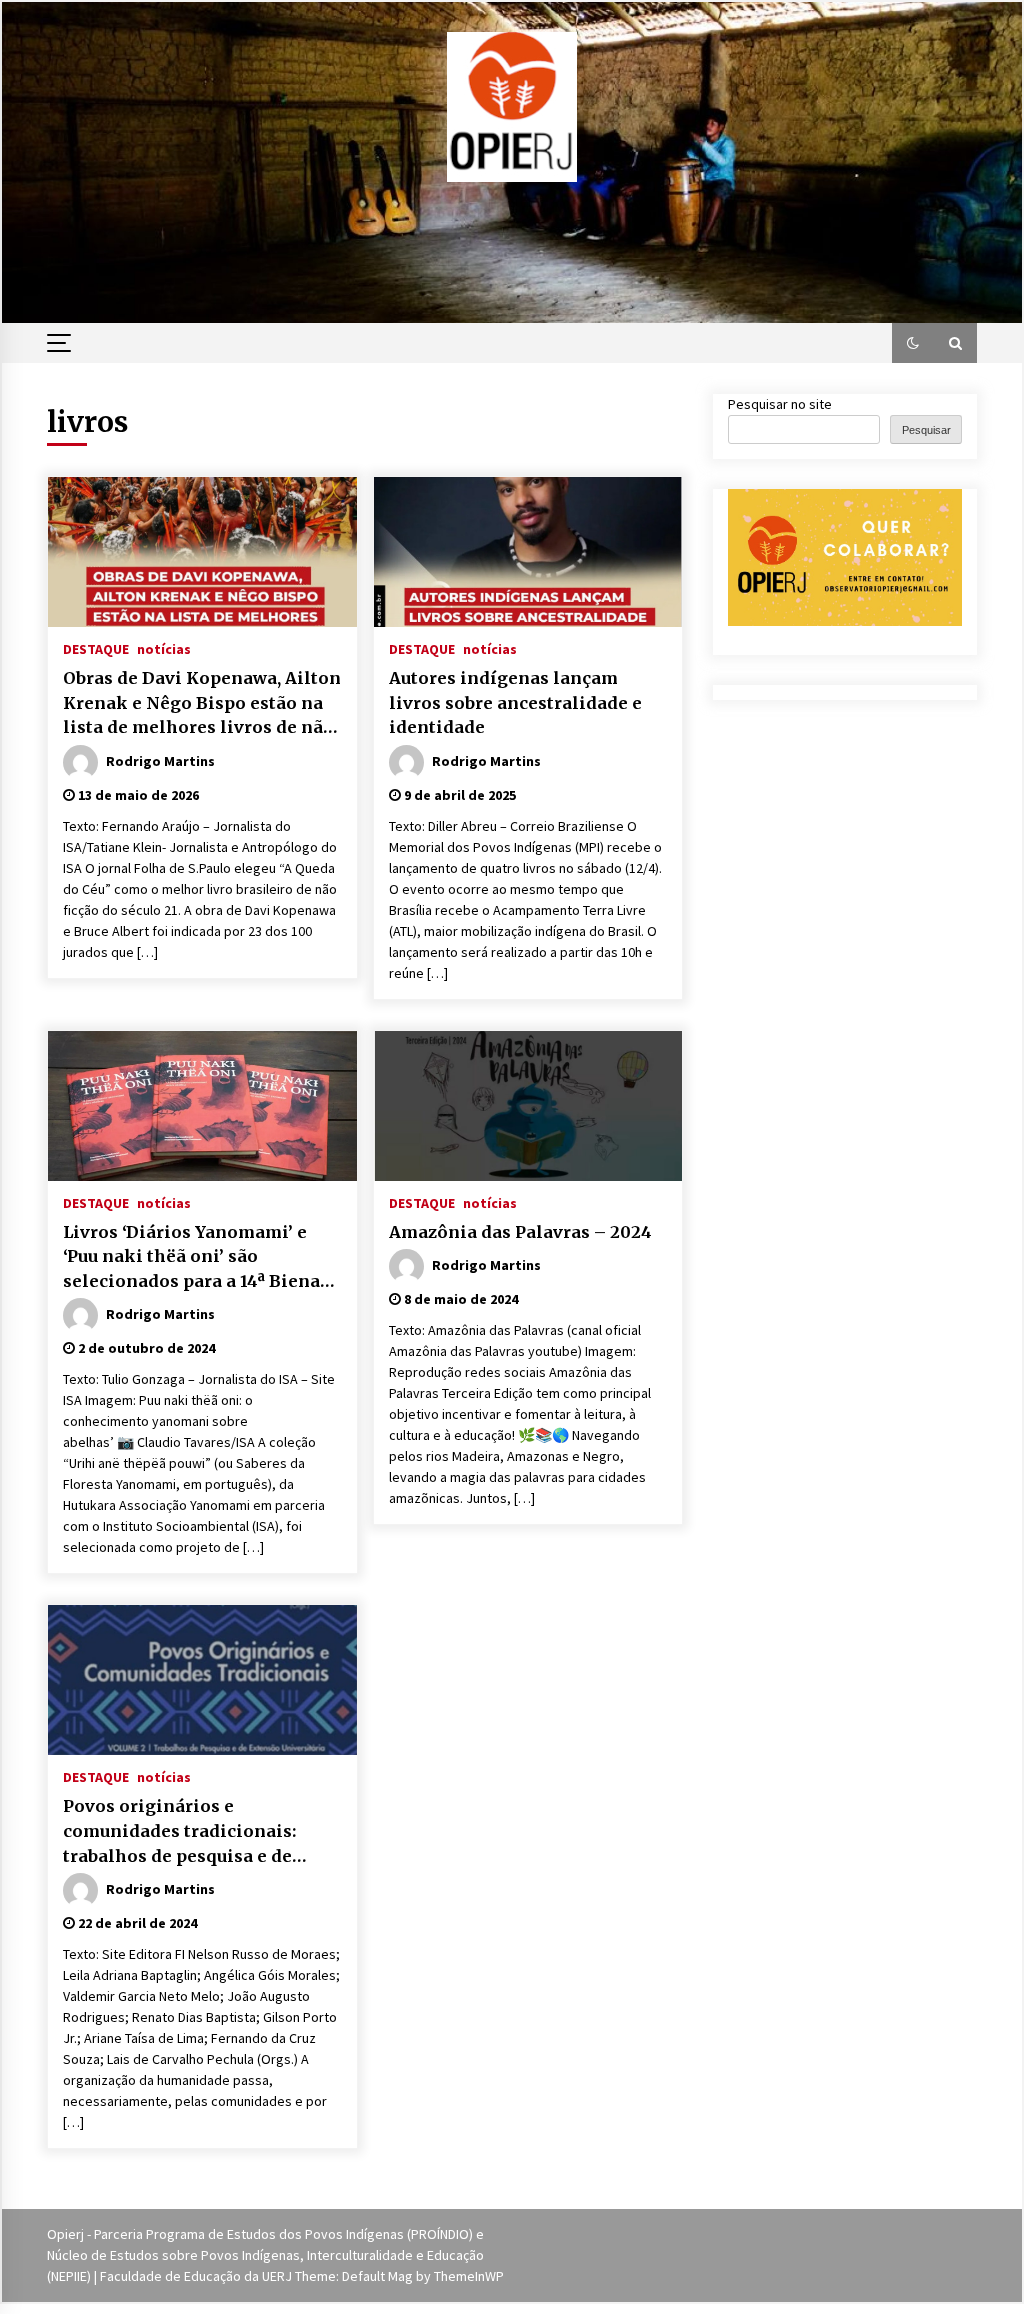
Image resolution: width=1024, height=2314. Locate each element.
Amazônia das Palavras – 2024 (520, 1232)
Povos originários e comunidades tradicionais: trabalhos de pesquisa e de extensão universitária (179, 1832)
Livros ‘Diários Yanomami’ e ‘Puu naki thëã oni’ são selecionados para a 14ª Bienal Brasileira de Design (195, 1258)
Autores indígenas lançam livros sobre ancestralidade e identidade (515, 702)
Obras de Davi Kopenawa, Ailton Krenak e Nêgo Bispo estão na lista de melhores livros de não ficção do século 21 (202, 704)
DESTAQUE (96, 648)
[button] (913, 343)
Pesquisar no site (780, 404)
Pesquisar (926, 430)
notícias (164, 648)
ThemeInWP (469, 2276)
